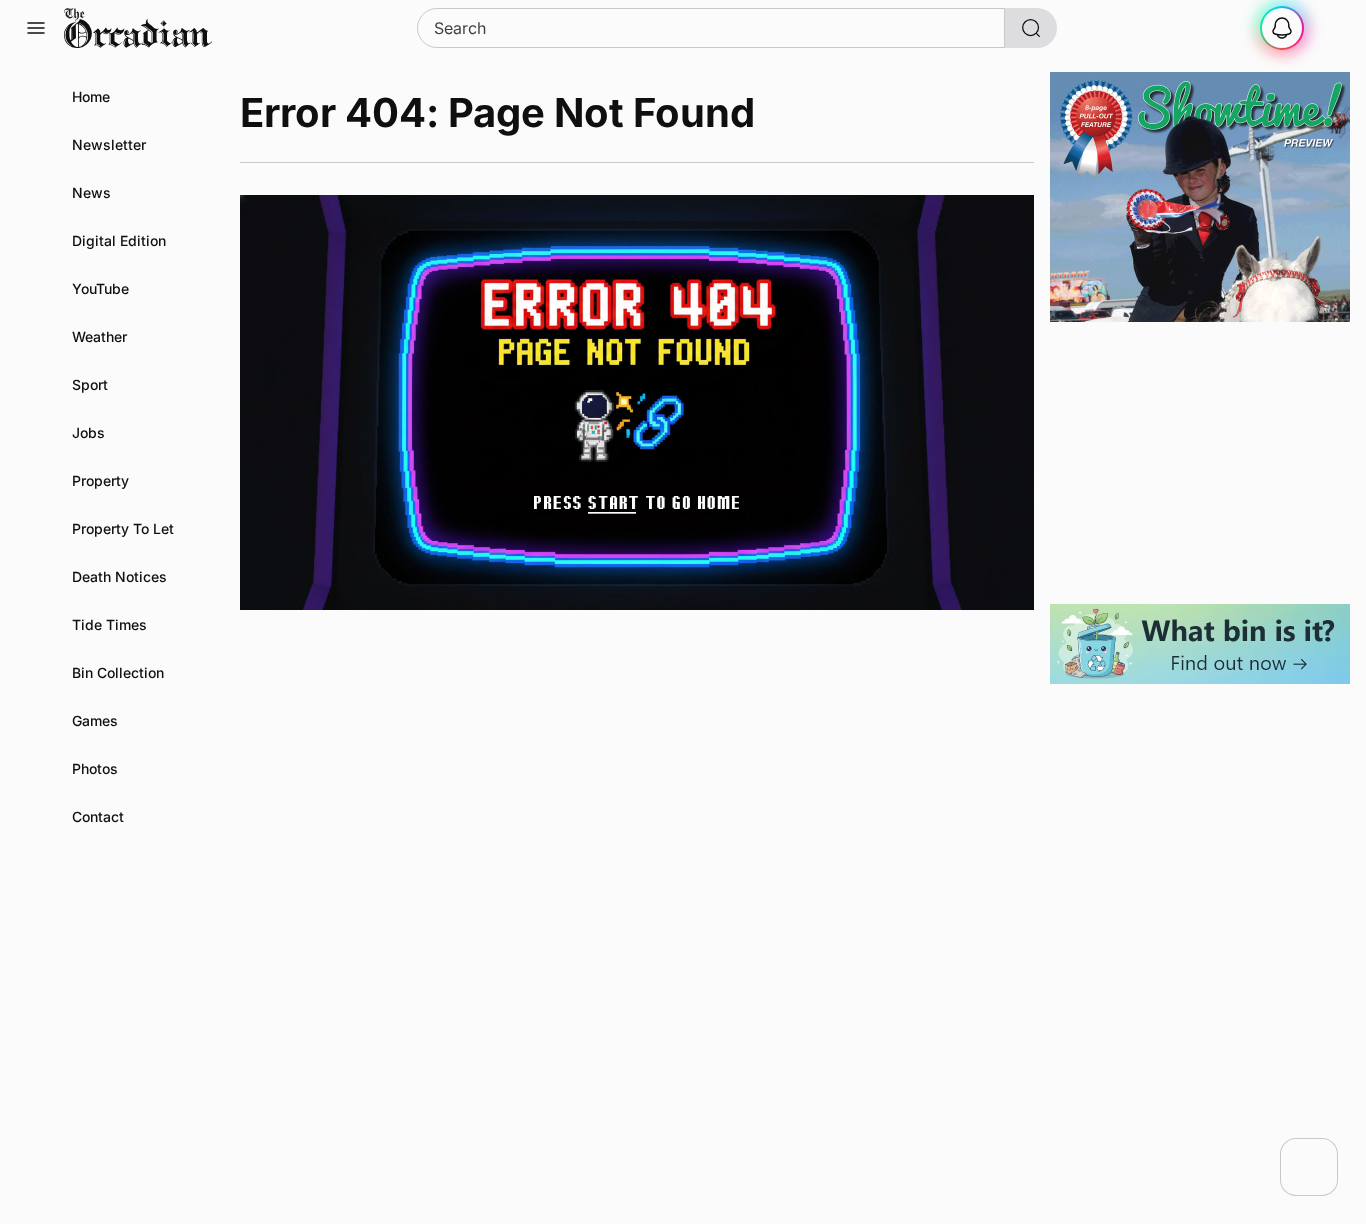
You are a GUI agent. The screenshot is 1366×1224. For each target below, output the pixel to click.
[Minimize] (1325, 1151)
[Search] (1031, 28)
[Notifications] (1282, 28)
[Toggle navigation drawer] (36, 28)
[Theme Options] (1330, 28)
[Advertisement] (1200, 463)
